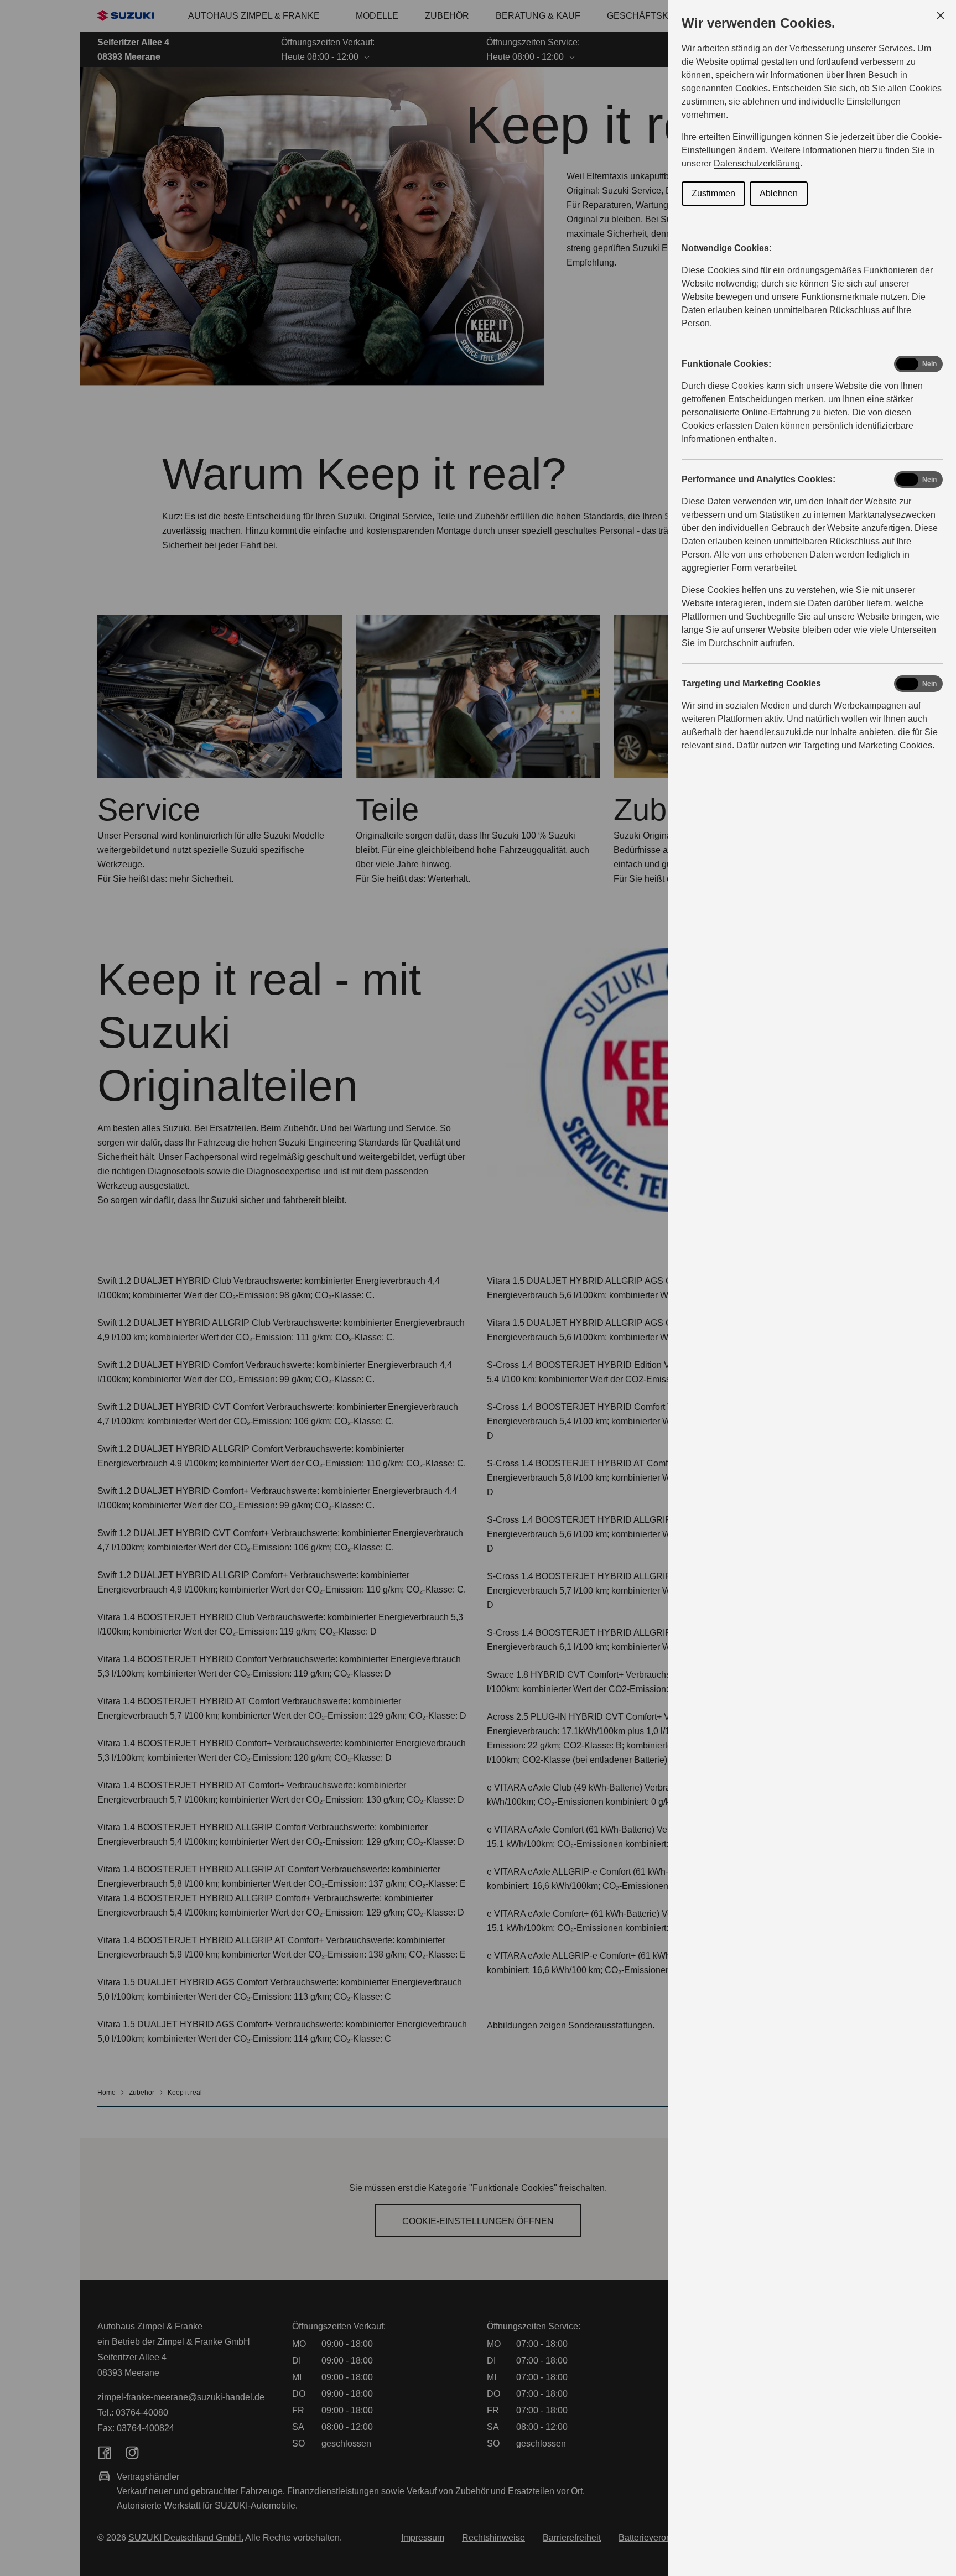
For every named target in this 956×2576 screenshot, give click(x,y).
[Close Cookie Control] (941, 15)
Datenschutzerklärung (757, 163)
